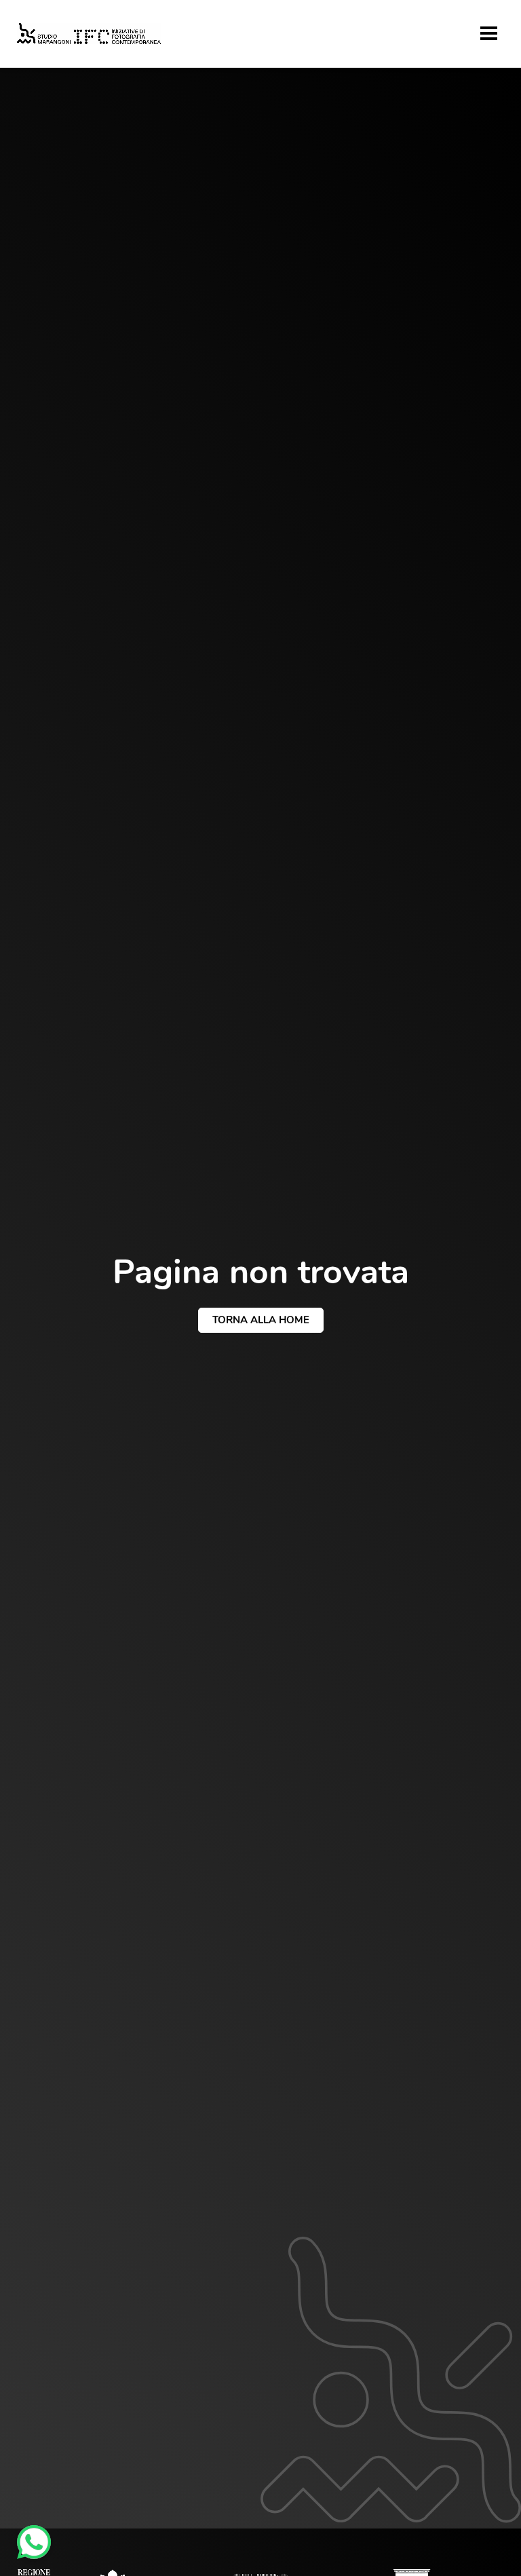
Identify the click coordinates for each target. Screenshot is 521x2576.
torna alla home (261, 1320)
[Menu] (489, 33)
